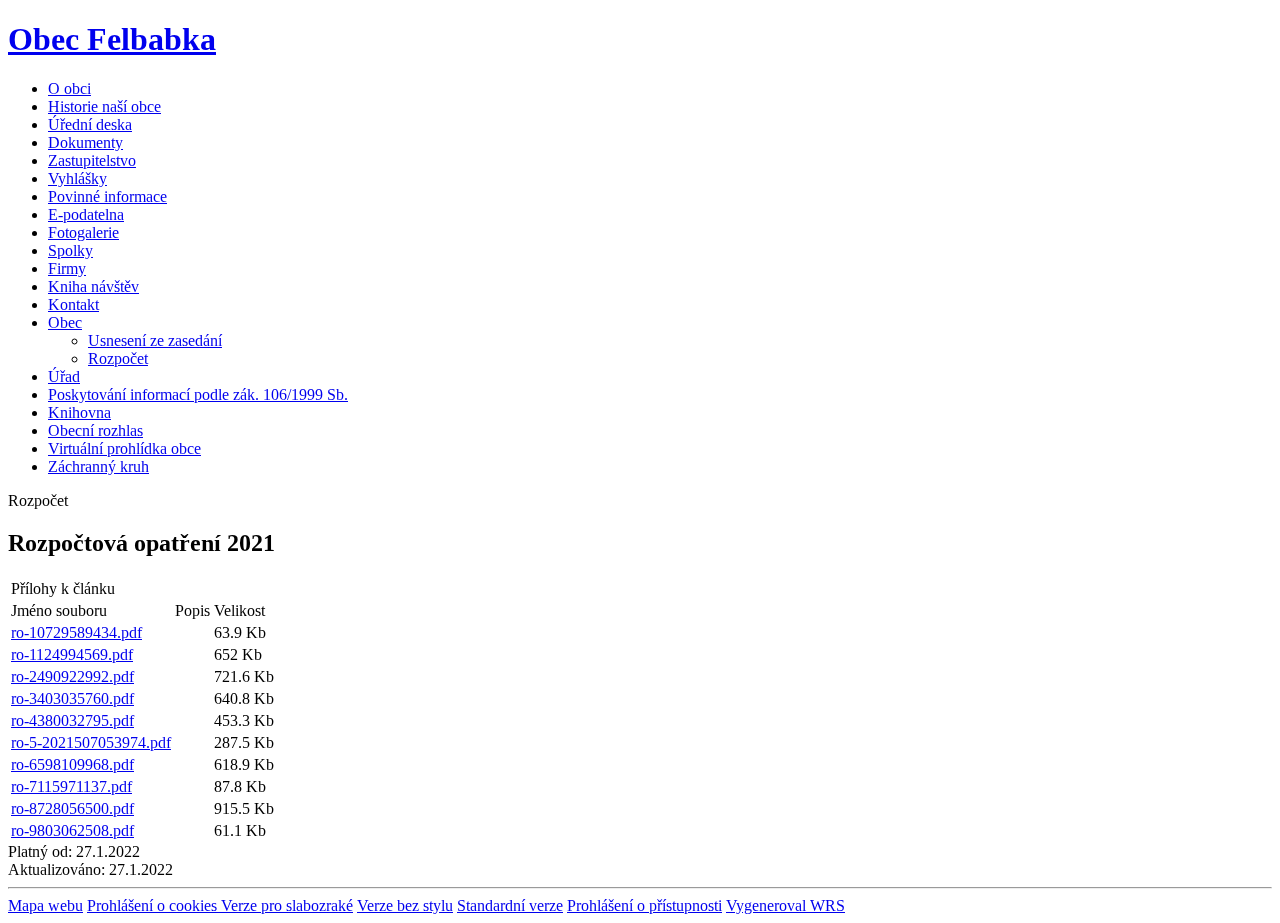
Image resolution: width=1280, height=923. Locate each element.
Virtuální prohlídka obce (124, 448)
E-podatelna (86, 214)
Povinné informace (107, 196)
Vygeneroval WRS (785, 905)
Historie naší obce (104, 106)
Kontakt (73, 304)
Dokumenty (85, 142)
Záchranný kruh (98, 466)
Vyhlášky (77, 178)
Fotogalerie (83, 232)
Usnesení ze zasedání (155, 340)
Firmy (67, 268)
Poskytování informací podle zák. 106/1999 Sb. (198, 394)
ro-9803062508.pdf (72, 830)
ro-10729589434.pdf (76, 632)
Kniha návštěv (93, 286)
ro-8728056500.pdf (72, 808)
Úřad (64, 376)
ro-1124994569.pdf (72, 654)
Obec (65, 322)
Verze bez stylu (405, 905)
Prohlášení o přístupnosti (644, 905)
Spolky (70, 250)
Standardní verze (510, 905)
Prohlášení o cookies (154, 905)
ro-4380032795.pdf (72, 720)
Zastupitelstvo (92, 160)
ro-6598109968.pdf (72, 764)
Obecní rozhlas (95, 430)
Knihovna (79, 412)
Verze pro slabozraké (287, 905)
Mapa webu (45, 905)
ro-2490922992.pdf (72, 676)
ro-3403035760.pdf (72, 698)
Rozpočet (118, 358)
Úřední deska (90, 124)
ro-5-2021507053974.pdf (91, 742)
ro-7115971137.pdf (71, 786)
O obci (69, 88)
